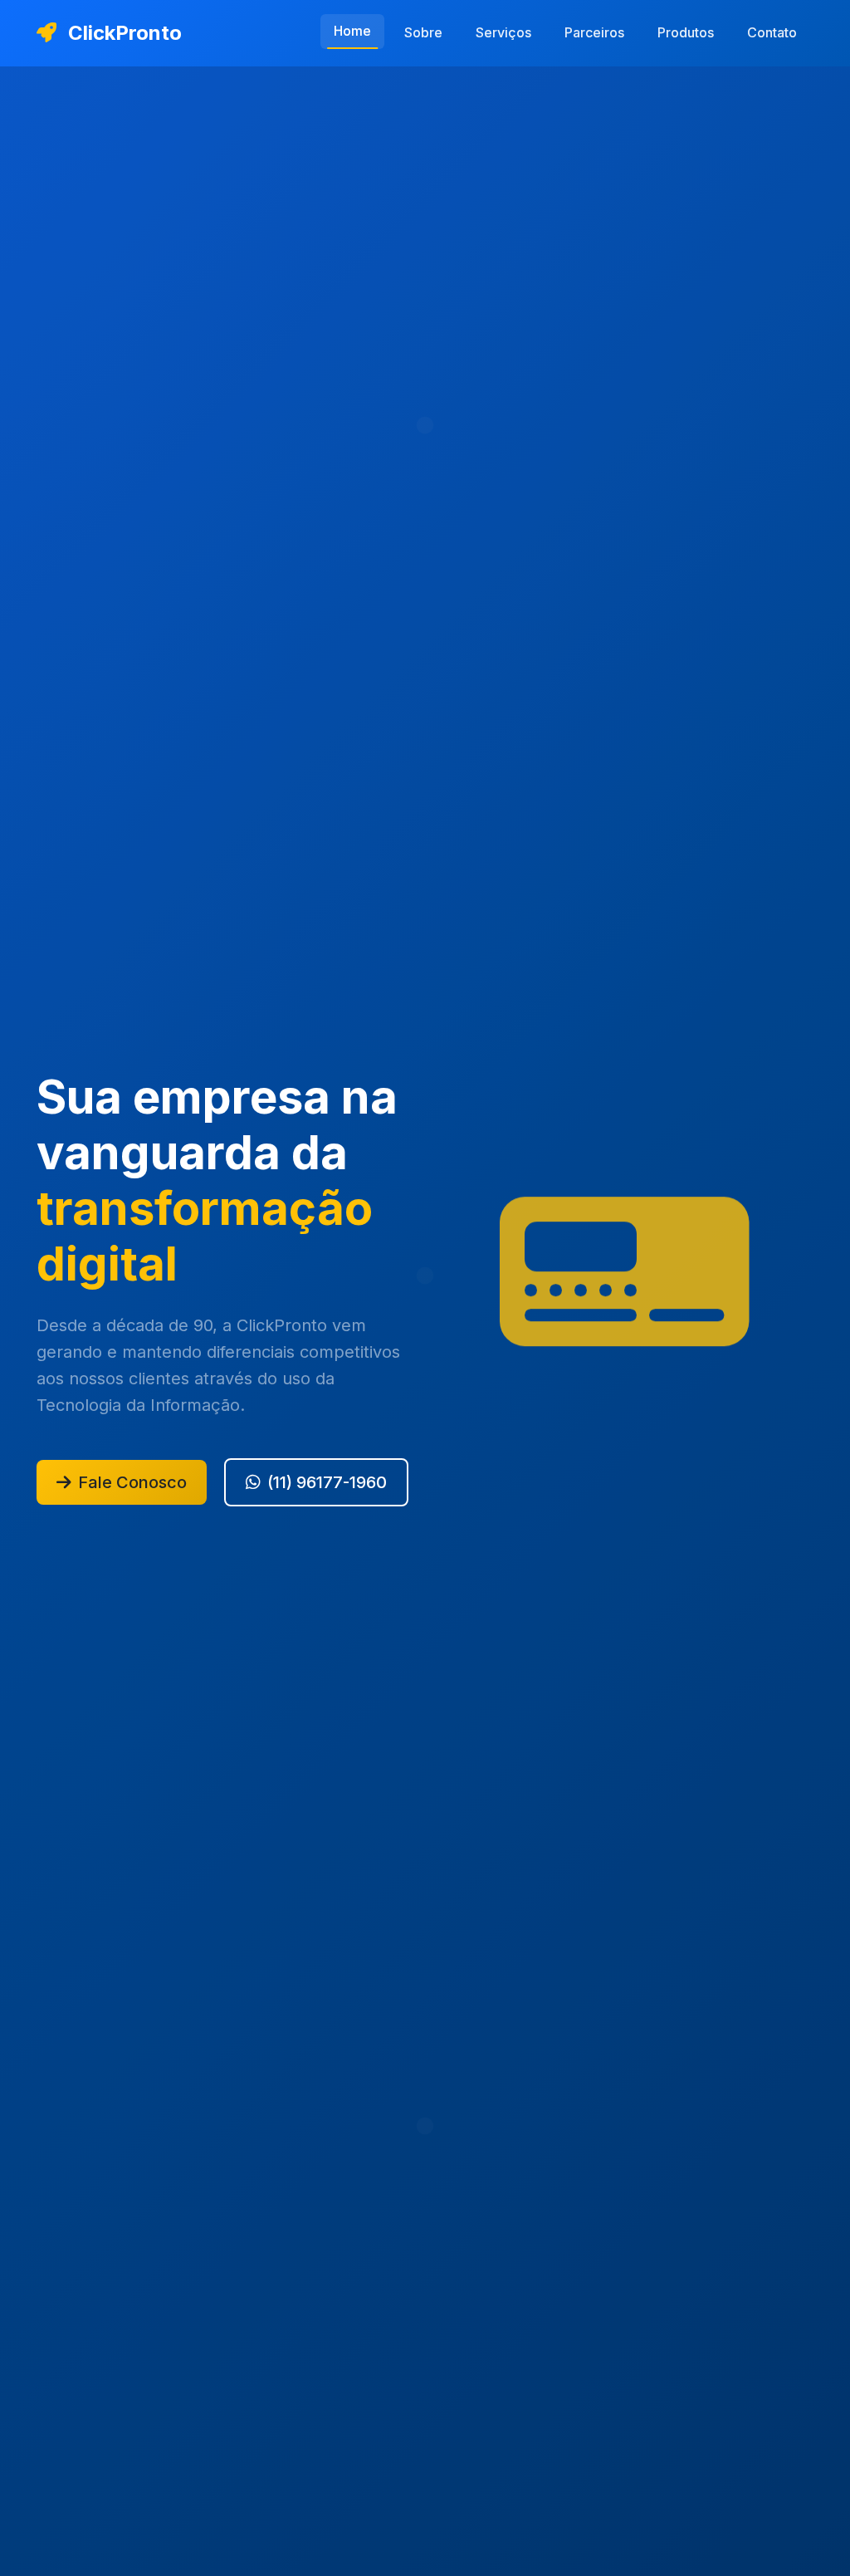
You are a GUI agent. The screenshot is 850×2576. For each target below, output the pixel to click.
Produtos (686, 32)
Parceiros (594, 32)
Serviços (503, 32)
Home (352, 31)
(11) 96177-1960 (327, 1482)
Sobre (423, 32)
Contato (772, 32)
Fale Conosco (132, 1482)
